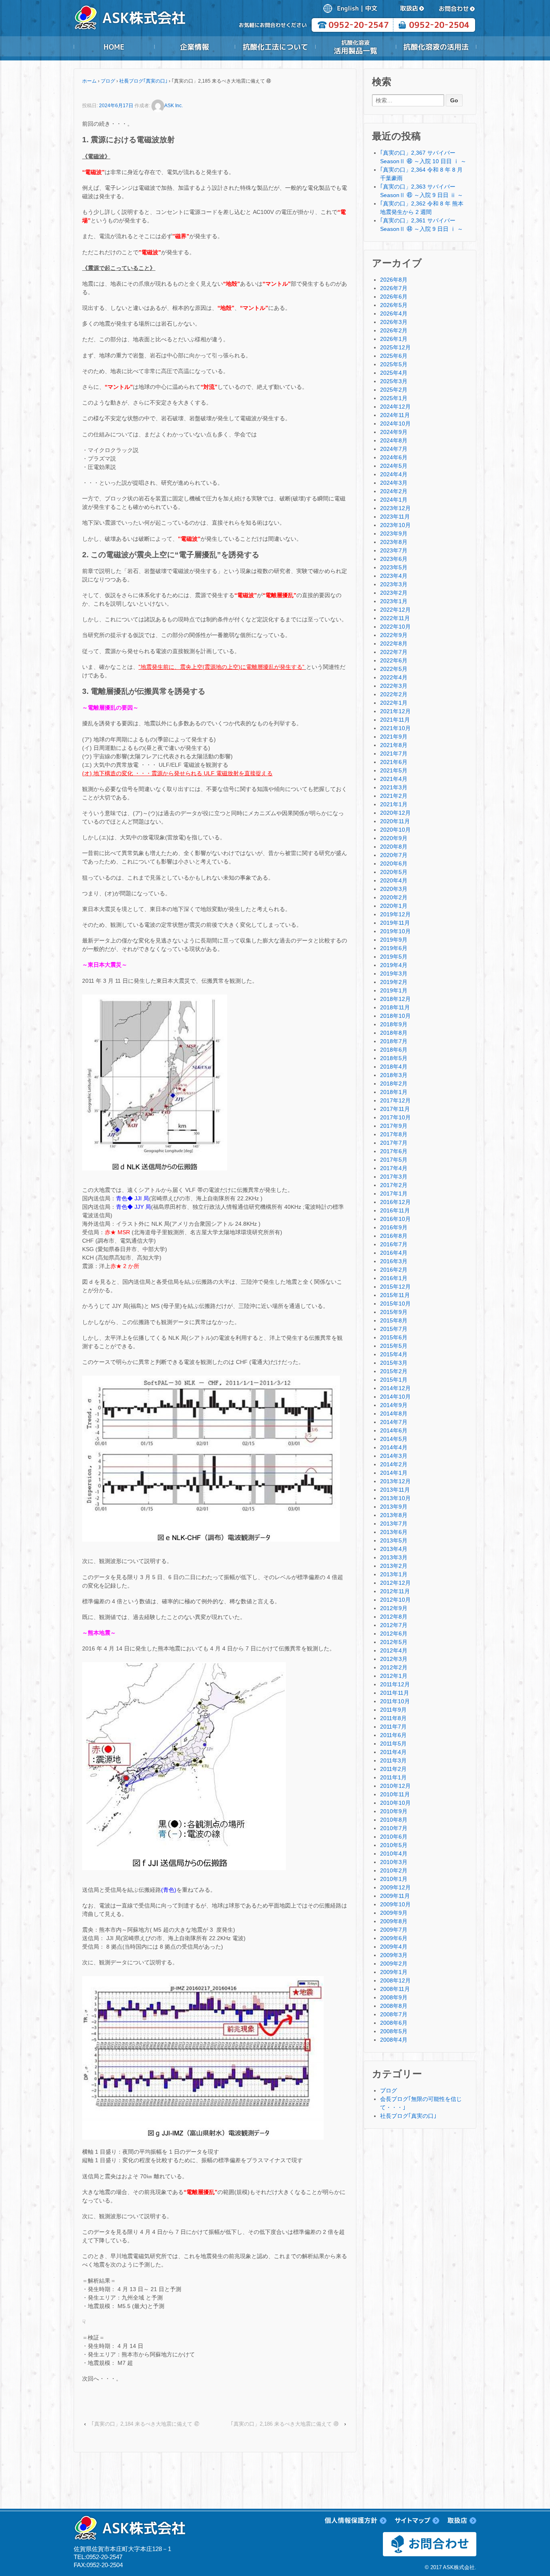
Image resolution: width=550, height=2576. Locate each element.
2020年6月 (394, 864)
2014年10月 (395, 1397)
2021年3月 (394, 787)
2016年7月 (394, 1244)
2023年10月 (395, 525)
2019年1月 (394, 990)
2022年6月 (394, 660)
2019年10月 (395, 931)
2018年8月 (394, 1033)
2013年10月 (395, 1498)
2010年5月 (394, 1845)
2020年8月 (394, 847)
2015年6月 (394, 1337)
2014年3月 (394, 1456)
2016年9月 (394, 1227)
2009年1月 (394, 1972)
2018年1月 (394, 1092)
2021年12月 (395, 711)
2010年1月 (394, 1879)
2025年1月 (394, 398)
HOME (114, 47)
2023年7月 (394, 550)
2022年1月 (394, 703)
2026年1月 (394, 339)
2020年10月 (395, 830)
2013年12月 (395, 1481)
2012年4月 (394, 1650)
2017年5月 (394, 1160)
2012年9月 (394, 1608)
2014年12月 (395, 1388)
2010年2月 (394, 1870)
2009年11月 (395, 1896)
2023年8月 (394, 542)
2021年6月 (394, 762)
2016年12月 (395, 1202)
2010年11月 (395, 1794)
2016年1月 (394, 1278)
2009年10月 (395, 1904)
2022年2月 (394, 694)
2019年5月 (394, 957)
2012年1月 (394, 1676)
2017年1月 (394, 1194)
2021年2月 (394, 796)
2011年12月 (395, 1684)
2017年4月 (394, 1168)
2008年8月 (394, 2006)
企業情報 (194, 47)
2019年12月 (395, 914)
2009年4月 (394, 1947)
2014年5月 (394, 1439)
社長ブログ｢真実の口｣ (143, 81)
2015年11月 (395, 1295)
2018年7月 (394, 1041)
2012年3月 (394, 1659)
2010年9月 (394, 1811)
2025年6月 (394, 356)
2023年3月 (394, 584)
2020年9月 (394, 838)
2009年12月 (395, 1887)
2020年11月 (395, 821)
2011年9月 (393, 1710)
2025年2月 (394, 390)
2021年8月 (394, 745)
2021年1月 (394, 804)
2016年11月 (395, 1210)
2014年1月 (394, 1473)
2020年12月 (395, 813)
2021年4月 (394, 779)
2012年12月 (395, 1583)
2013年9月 (394, 1507)
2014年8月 (394, 1414)
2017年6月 (394, 1151)
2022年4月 (394, 677)
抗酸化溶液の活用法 (436, 47)
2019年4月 (394, 965)
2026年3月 (394, 322)
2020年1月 (394, 906)
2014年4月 (394, 1447)
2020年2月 (394, 897)
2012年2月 (394, 1667)
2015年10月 (395, 1304)
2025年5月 (394, 364)
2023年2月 (394, 593)
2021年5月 (394, 770)
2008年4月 (394, 2040)
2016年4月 (394, 1253)
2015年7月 (394, 1329)
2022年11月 (395, 618)
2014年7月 (394, 1422)
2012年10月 (395, 1600)
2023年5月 (394, 567)
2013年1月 (394, 1574)
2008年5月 (394, 2031)
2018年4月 (394, 1067)
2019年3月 (394, 974)
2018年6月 (394, 1050)
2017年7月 (394, 1143)
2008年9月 (394, 1997)
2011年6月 (393, 1735)
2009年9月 (394, 1913)
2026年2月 (394, 330)
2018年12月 (395, 999)
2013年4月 (394, 1549)
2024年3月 (394, 483)
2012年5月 (394, 1642)
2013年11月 (395, 1490)
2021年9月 (394, 737)
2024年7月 (394, 449)
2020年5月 (394, 872)
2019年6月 (394, 948)
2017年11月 (395, 1109)
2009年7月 (394, 1930)
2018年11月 (395, 1007)
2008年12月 (395, 1980)
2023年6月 (394, 559)
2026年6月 (394, 297)
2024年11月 (395, 415)
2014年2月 (394, 1464)
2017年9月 (394, 1126)
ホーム (89, 81)
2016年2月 (394, 1270)
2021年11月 (395, 720)
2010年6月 (394, 1837)
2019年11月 (395, 923)
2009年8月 (394, 1921)
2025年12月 (395, 347)
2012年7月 (394, 1625)
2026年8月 (394, 280)
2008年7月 (394, 2014)
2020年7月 (394, 855)
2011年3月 (393, 1760)
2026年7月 (394, 288)
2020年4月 (394, 880)
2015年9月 (394, 1312)
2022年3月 (394, 686)
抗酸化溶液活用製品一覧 (356, 47)
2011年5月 (393, 1744)
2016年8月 (394, 1236)
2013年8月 (394, 1515)
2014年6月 (394, 1430)
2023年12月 (395, 508)
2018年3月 (394, 1075)
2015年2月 (394, 1371)
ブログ (108, 81)
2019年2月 (394, 982)
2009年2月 (394, 1964)
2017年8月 (394, 1134)
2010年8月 (394, 1820)
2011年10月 (395, 1701)
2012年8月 (394, 1617)
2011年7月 (393, 1727)
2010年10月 (395, 1803)
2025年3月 (394, 381)
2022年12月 (395, 610)
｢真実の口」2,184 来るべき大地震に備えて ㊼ (145, 2424)
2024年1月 (394, 500)
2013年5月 (394, 1540)
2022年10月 (395, 627)
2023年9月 (394, 533)
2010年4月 (394, 1854)
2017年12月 (395, 1100)
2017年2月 (394, 1185)
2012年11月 (395, 1591)
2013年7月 (394, 1524)
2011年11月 (395, 1693)
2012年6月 (394, 1634)
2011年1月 (393, 1777)
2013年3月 (394, 1557)
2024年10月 (395, 423)
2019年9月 (394, 940)
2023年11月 (395, 517)
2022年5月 (394, 669)
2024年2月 (394, 491)
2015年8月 (394, 1320)
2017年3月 (394, 1177)
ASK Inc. (174, 106)
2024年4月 (394, 474)
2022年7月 (394, 652)
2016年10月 (395, 1219)
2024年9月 (394, 432)
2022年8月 (394, 643)
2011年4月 (393, 1752)
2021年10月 (395, 728)
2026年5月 (394, 305)
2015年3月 (394, 1363)
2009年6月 (394, 1938)
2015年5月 (394, 1346)
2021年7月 (394, 753)
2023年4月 (394, 576)
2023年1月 (394, 601)
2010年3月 (394, 1862)
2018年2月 (394, 1084)
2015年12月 (395, 1287)
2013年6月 (394, 1532)
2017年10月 (395, 1117)
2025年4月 (394, 373)
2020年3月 (394, 889)
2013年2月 (394, 1566)
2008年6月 (394, 2023)
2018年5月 (394, 1058)
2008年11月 (395, 1989)
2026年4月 (394, 313)
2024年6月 (394, 457)
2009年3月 (394, 1955)
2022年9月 (394, 635)
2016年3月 (394, 1261)
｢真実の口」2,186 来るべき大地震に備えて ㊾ (285, 2424)
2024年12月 (395, 407)
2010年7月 (394, 1828)
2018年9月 (394, 1024)
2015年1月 (394, 1380)
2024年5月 (394, 466)
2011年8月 (393, 1718)
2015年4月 (394, 1354)
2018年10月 (395, 1016)
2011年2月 (393, 1769)
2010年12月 (395, 1786)
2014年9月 (394, 1405)
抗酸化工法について (275, 47)
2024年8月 (394, 440)
